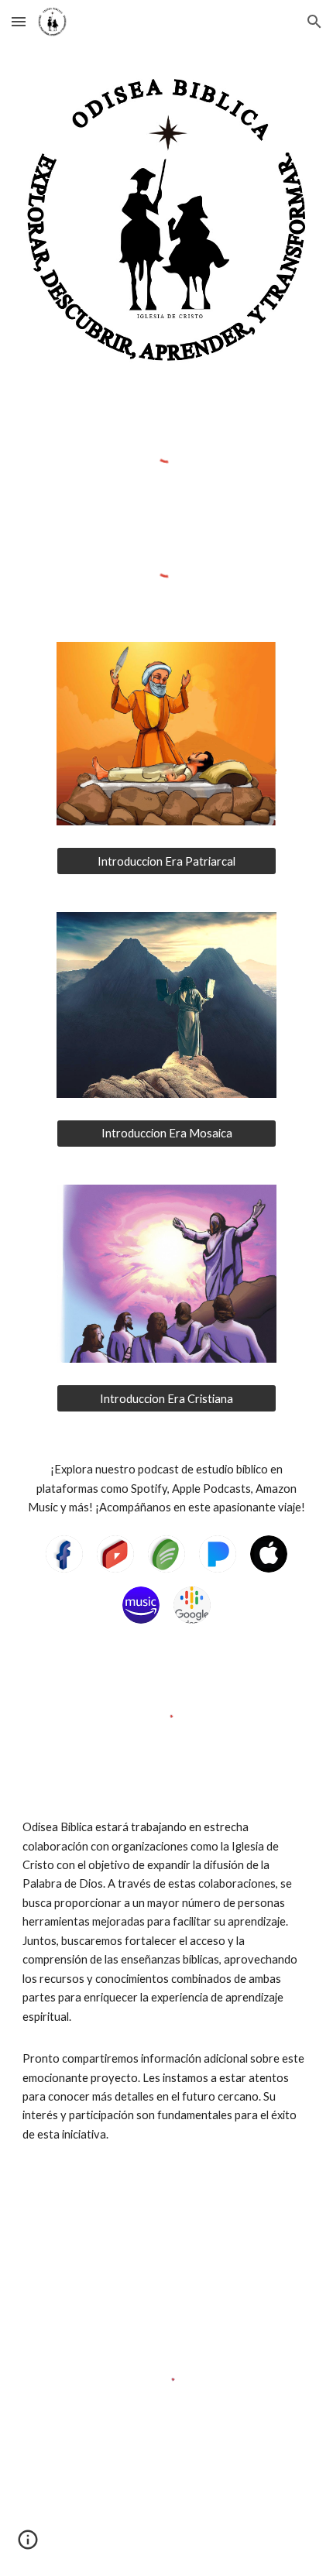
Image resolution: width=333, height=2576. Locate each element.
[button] (19, 21)
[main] (167, 1489)
